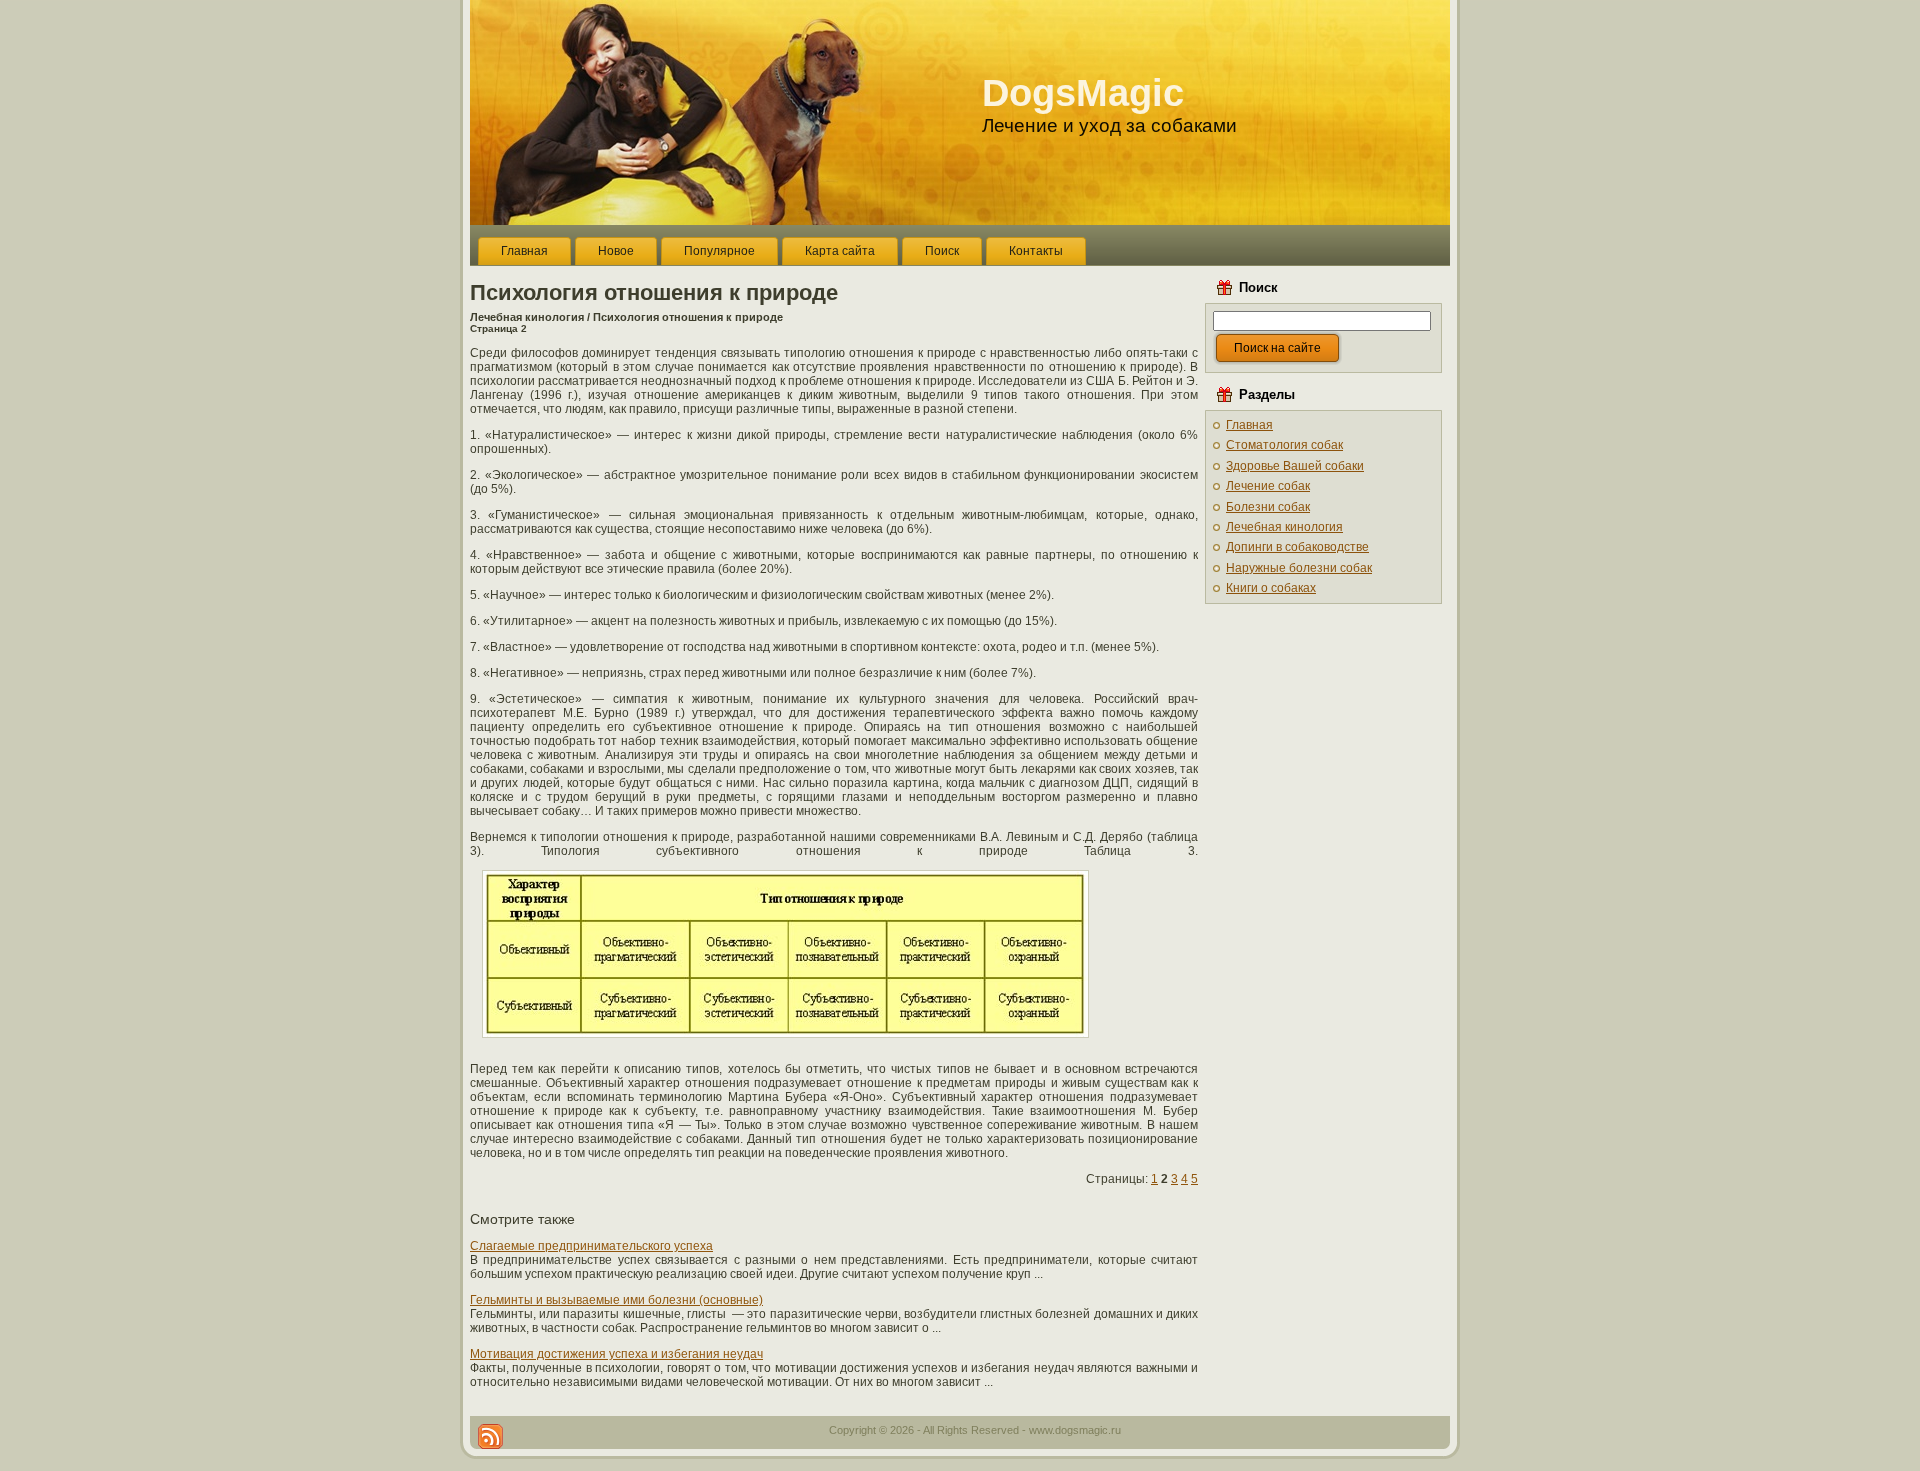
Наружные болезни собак (1299, 568)
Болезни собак (1268, 507)
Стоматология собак (1284, 445)
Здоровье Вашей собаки (1295, 466)
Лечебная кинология (527, 317)
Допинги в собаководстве (1297, 547)
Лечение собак (1268, 486)
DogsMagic (1083, 93)
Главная (1249, 425)
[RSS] (490, 1436)
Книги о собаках (1271, 588)
